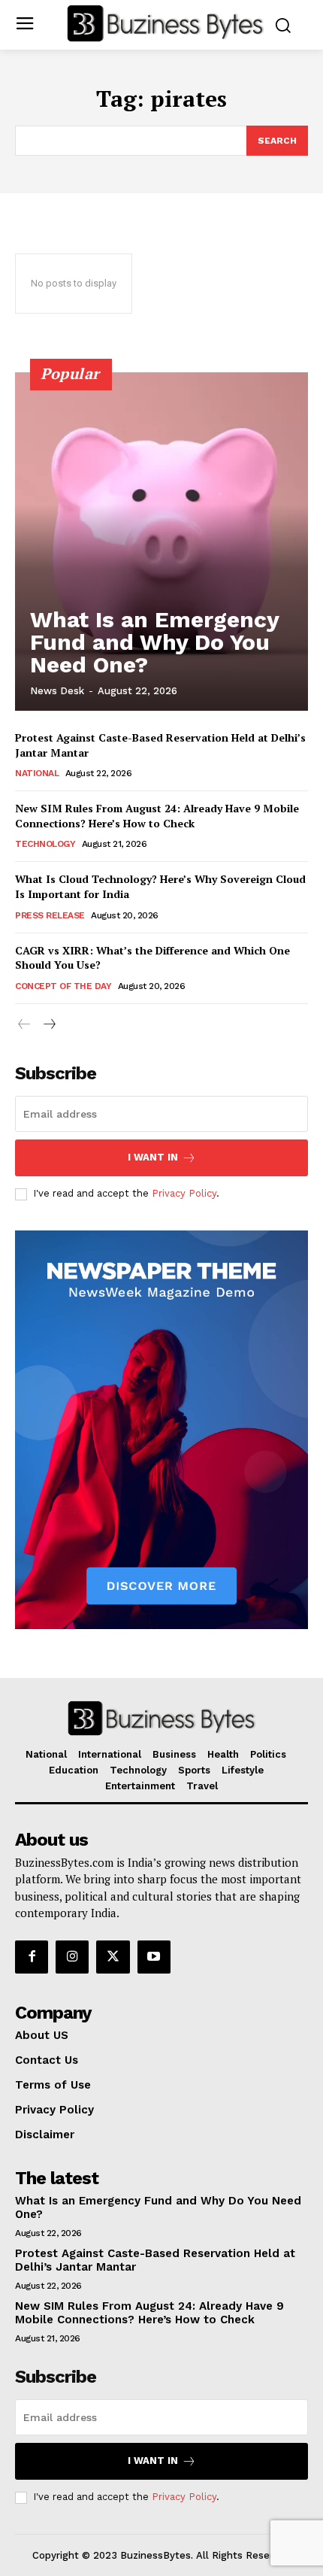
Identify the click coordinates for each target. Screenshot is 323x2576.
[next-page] (48, 1025)
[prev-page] (24, 1025)
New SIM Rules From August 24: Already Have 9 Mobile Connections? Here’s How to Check (157, 816)
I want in (153, 1157)
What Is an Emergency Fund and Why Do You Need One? (155, 642)
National (37, 773)
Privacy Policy (184, 1193)
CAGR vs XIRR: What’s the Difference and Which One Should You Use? (152, 958)
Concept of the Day (63, 986)
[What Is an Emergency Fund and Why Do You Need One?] (161, 542)
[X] (113, 1957)
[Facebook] (32, 1957)
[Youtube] (154, 1957)
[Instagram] (72, 1957)
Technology (45, 844)
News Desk (57, 691)
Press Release (50, 915)
